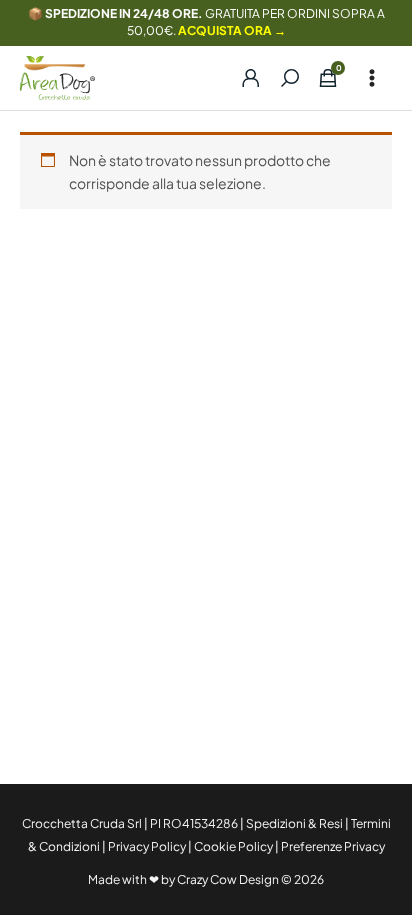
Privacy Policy (147, 846)
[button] (290, 78)
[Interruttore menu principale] (372, 78)
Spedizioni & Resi (294, 823)
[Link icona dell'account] (242, 78)
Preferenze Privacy (333, 846)
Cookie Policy (233, 846)
